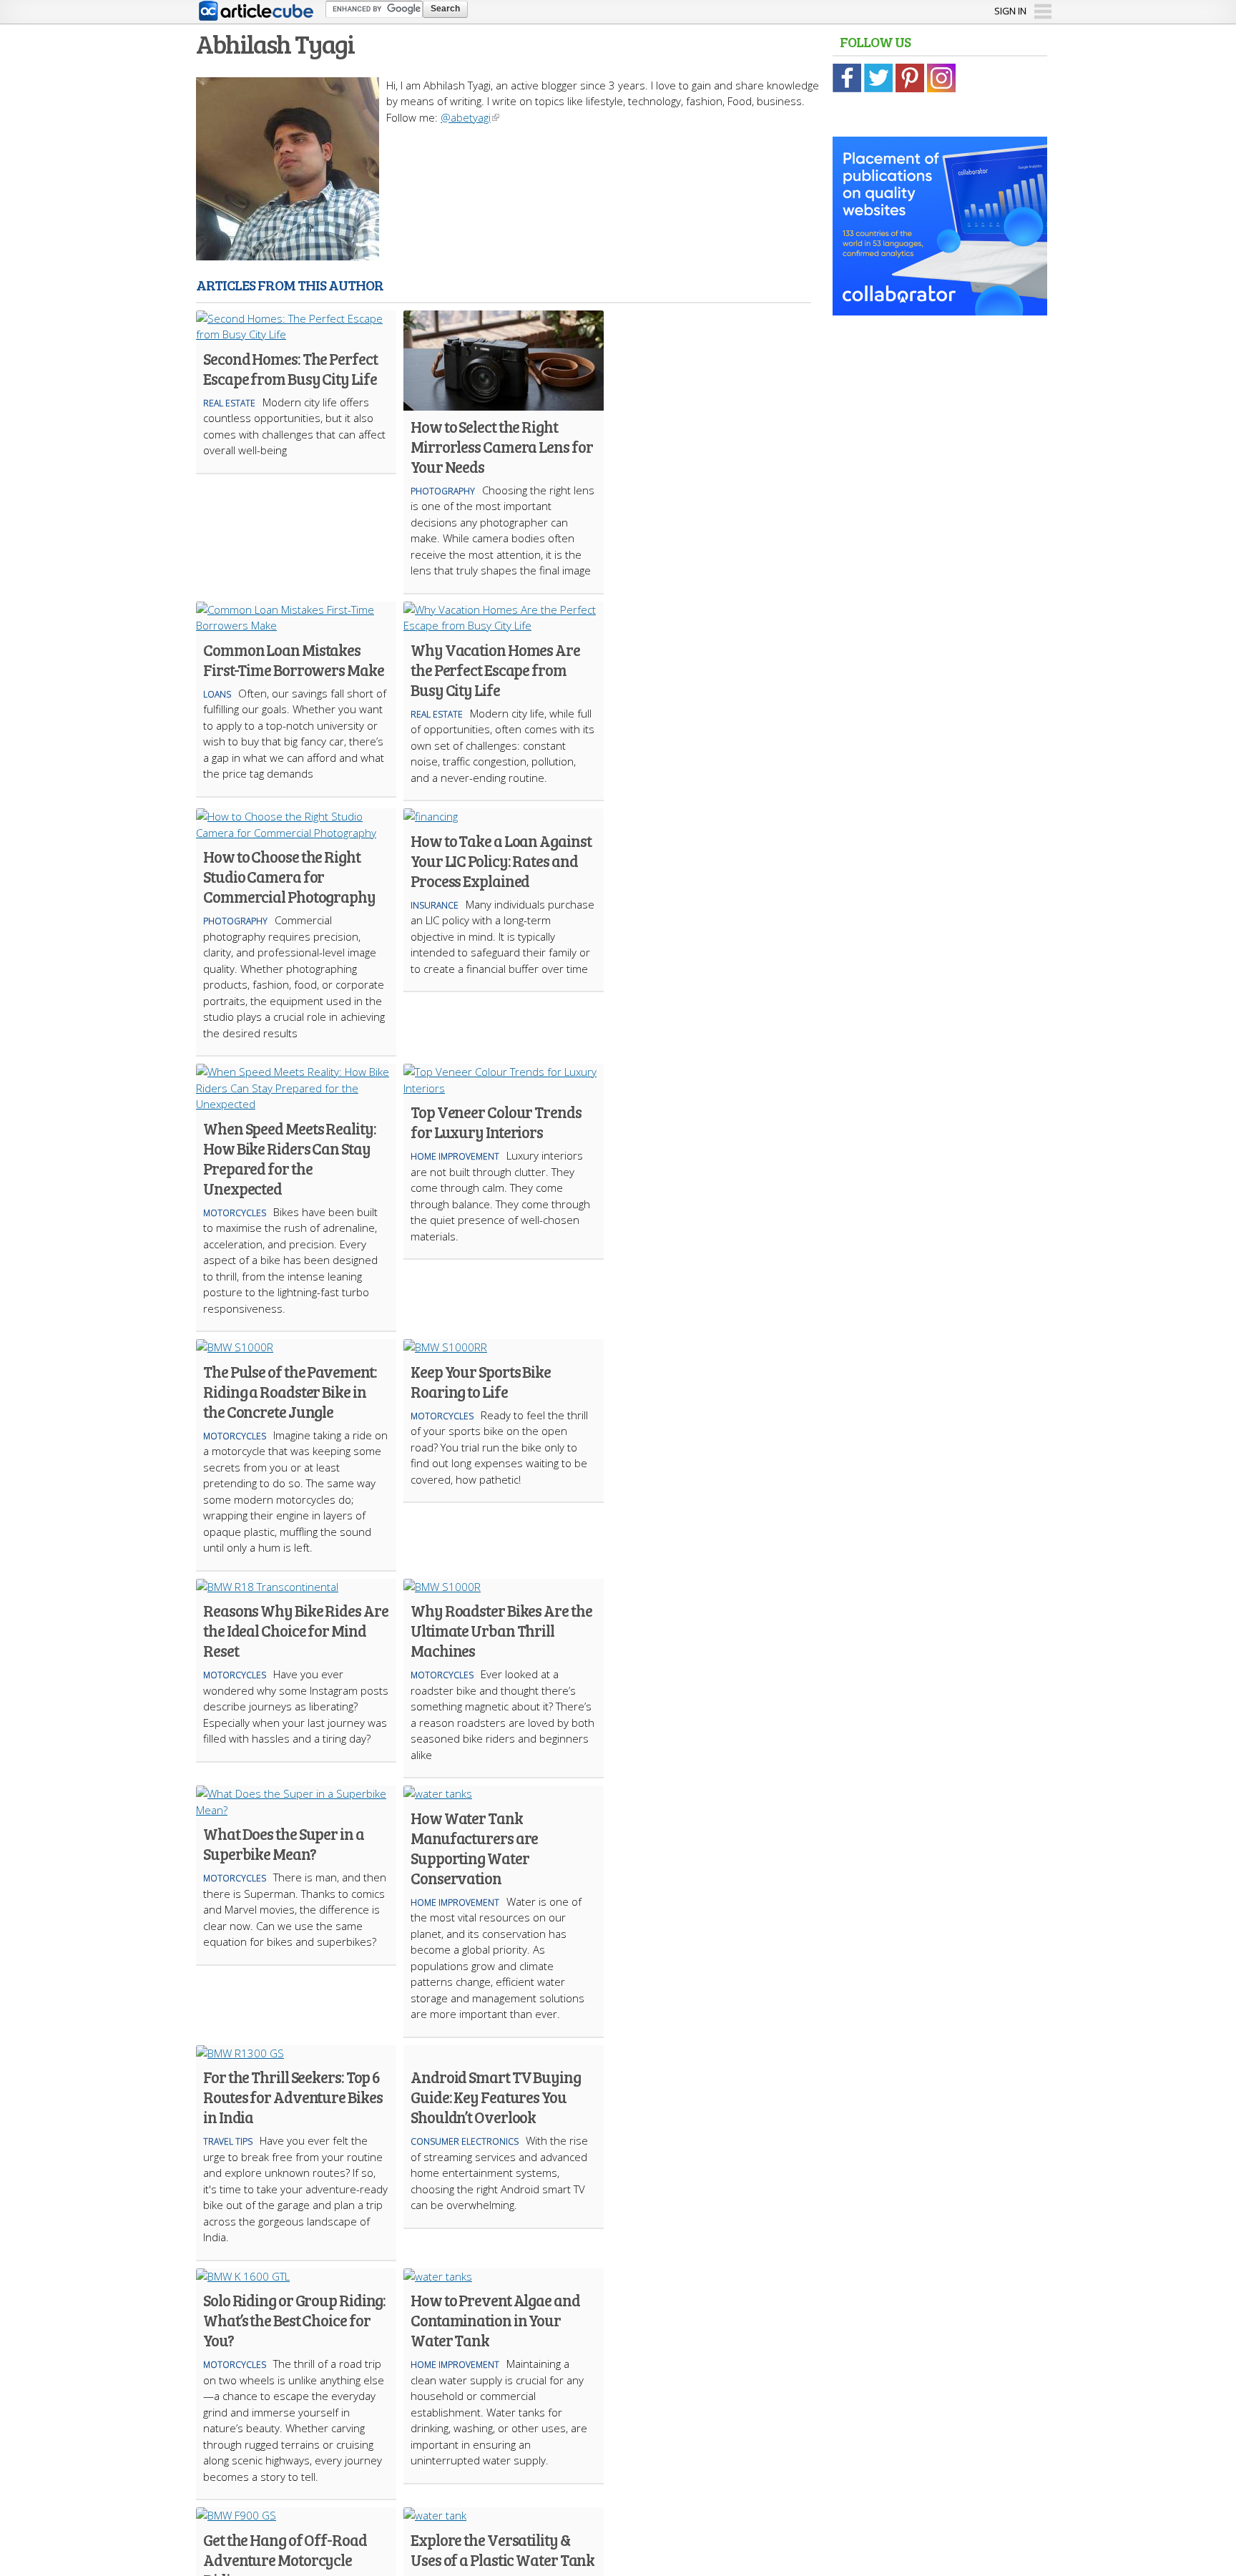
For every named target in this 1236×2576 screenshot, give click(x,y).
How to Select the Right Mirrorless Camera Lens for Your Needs (501, 446)
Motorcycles (235, 1213)
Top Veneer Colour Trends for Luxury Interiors (496, 1122)
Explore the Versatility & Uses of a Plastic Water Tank (502, 2550)
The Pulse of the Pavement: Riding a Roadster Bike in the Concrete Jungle (290, 1391)
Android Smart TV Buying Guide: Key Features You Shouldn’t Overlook (496, 2097)
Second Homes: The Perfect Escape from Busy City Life (290, 368)
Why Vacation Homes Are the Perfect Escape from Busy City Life (495, 670)
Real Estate (229, 403)
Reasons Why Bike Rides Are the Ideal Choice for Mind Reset (295, 1630)
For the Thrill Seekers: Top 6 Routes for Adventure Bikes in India (293, 2097)
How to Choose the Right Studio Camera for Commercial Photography (289, 876)
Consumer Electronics (465, 2141)
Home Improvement (455, 1156)
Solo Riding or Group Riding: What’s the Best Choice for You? (294, 2320)
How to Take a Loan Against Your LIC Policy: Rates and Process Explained (501, 861)
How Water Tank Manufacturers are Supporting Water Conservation (474, 1848)
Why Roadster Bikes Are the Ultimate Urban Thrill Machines (501, 1630)
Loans (217, 694)
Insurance (435, 905)
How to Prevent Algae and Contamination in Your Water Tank (495, 2320)
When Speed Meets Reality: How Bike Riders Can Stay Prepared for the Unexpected (290, 1158)
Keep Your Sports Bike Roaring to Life (481, 1381)
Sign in (1010, 11)
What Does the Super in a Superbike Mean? (284, 1843)
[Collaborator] (940, 308)
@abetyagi (466, 117)
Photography (443, 491)
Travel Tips (228, 2141)
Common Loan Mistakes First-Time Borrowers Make (294, 660)
